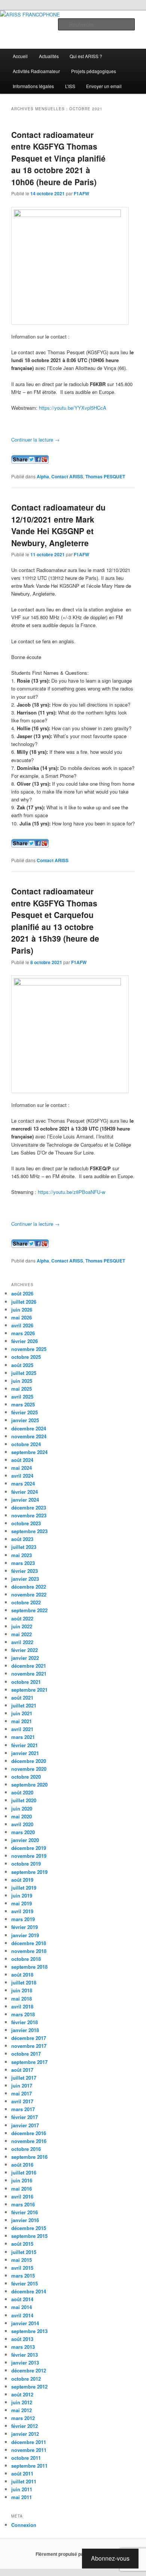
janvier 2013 (25, 2363)
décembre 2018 (29, 1943)
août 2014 (22, 2299)
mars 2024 (23, 1483)
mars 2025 (23, 1404)
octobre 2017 (26, 2054)
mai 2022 (22, 1634)
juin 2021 (22, 1713)
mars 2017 (23, 2109)
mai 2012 (22, 2410)
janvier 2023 (25, 1579)
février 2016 (25, 2212)
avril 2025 (22, 1397)
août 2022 (22, 1618)
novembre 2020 (29, 1769)
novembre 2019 (29, 1856)
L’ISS (70, 86)
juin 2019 (22, 1895)
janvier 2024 (25, 1500)
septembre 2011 (29, 2466)
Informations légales (33, 86)
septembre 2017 (29, 2062)
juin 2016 (22, 2180)
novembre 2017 (29, 2046)
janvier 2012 (25, 2434)
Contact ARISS (67, 476)
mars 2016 (23, 2204)
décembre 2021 (29, 1666)
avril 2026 (22, 1325)
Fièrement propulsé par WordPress (73, 2554)
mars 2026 (23, 1333)
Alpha (43, 476)
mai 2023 (22, 1555)
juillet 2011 (24, 2481)
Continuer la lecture (35, 440)
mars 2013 (23, 2347)
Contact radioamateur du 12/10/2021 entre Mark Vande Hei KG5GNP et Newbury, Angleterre (58, 525)
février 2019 (25, 1927)
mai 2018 (22, 1999)
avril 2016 (22, 2196)
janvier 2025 (25, 1420)
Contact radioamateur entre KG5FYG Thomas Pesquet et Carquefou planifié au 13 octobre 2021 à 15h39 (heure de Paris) (55, 921)
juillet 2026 (24, 1302)
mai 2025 (22, 1389)
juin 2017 (22, 2086)
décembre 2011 (29, 2442)
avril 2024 (22, 1476)
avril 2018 (22, 2006)
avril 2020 (22, 1824)
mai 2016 (22, 2189)
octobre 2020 (26, 1777)
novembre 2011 (29, 2450)
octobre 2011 (26, 2458)
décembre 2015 (29, 2228)
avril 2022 (22, 1642)
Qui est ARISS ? (86, 56)
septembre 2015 (29, 2236)
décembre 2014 (29, 2291)
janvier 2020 (25, 1840)
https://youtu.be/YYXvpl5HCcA (73, 408)
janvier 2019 (25, 1935)
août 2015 (22, 2244)
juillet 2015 (24, 2252)
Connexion (24, 2525)
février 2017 (25, 2117)
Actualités (49, 56)
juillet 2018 (24, 1982)
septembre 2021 (29, 1690)
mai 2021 (22, 1721)
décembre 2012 (29, 2370)
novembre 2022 (29, 1594)
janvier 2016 (25, 2220)
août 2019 (22, 1880)
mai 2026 (22, 1317)
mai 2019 (22, 1903)
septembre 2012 (29, 2387)
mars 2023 (23, 1563)
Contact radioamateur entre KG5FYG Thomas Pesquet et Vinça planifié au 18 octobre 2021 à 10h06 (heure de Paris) (58, 158)
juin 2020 (22, 1808)
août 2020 (22, 1792)
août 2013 (22, 2339)
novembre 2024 (29, 1436)
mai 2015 (22, 2260)
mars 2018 (23, 2014)
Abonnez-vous (110, 2558)
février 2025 (25, 1412)
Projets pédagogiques (94, 71)
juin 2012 (22, 2402)
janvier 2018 (25, 2030)
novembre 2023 (29, 1515)
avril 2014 (22, 2315)
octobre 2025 (26, 1357)
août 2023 (22, 1539)
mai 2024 (22, 1468)
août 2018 (22, 1975)
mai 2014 (22, 2307)
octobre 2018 (26, 1959)
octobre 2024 (26, 1444)
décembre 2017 (29, 2038)
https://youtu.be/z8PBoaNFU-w (72, 1192)
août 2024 (22, 1460)
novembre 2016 (29, 2141)
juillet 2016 (24, 2172)
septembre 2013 (29, 2331)
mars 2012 (23, 2418)
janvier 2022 (25, 1658)
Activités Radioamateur (36, 71)
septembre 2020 (29, 1784)
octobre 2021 (26, 1682)
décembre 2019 (29, 1848)
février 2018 (25, 2022)
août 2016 (22, 2165)
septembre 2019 (29, 1872)
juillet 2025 (24, 1373)
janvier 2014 (25, 2323)
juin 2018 (22, 1990)
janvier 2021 (25, 1753)
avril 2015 (22, 2268)
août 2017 (22, 2070)
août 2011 (22, 2473)
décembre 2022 (29, 1587)
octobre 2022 (26, 1602)
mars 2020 (23, 1832)
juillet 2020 (24, 1800)
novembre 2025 (29, 1349)
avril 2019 (22, 1911)
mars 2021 (23, 1737)
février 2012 (25, 2426)
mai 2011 (22, 2497)
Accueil (20, 56)
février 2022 (25, 1650)
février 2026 (25, 1341)
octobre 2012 (26, 2379)
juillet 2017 (24, 2078)
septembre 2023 (29, 1531)
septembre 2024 (29, 1452)
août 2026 (22, 1293)
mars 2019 (23, 1919)
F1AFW (81, 193)
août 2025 (22, 1365)
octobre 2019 (26, 1864)
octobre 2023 (26, 1523)
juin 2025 (22, 1381)
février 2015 (25, 2283)
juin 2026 (22, 1310)
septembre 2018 (29, 1967)
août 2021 (22, 1698)
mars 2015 (23, 2276)
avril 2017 (22, 2101)
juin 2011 (22, 2489)
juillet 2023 (24, 1547)
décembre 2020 (29, 1761)
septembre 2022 (29, 1610)
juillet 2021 (24, 1705)
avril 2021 (22, 1729)
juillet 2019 (24, 1888)
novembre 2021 (29, 1674)
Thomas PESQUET (105, 476)
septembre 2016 (29, 2157)
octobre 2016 (26, 2149)
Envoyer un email (104, 86)
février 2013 (25, 2355)
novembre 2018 (29, 1951)
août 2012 (22, 2394)
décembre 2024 (29, 1428)
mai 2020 (22, 1816)
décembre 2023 (29, 1507)
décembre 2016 (29, 2133)
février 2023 (25, 1571)
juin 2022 (22, 1626)
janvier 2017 (25, 2125)
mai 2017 (22, 2093)
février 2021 (25, 1745)
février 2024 (25, 1492)
